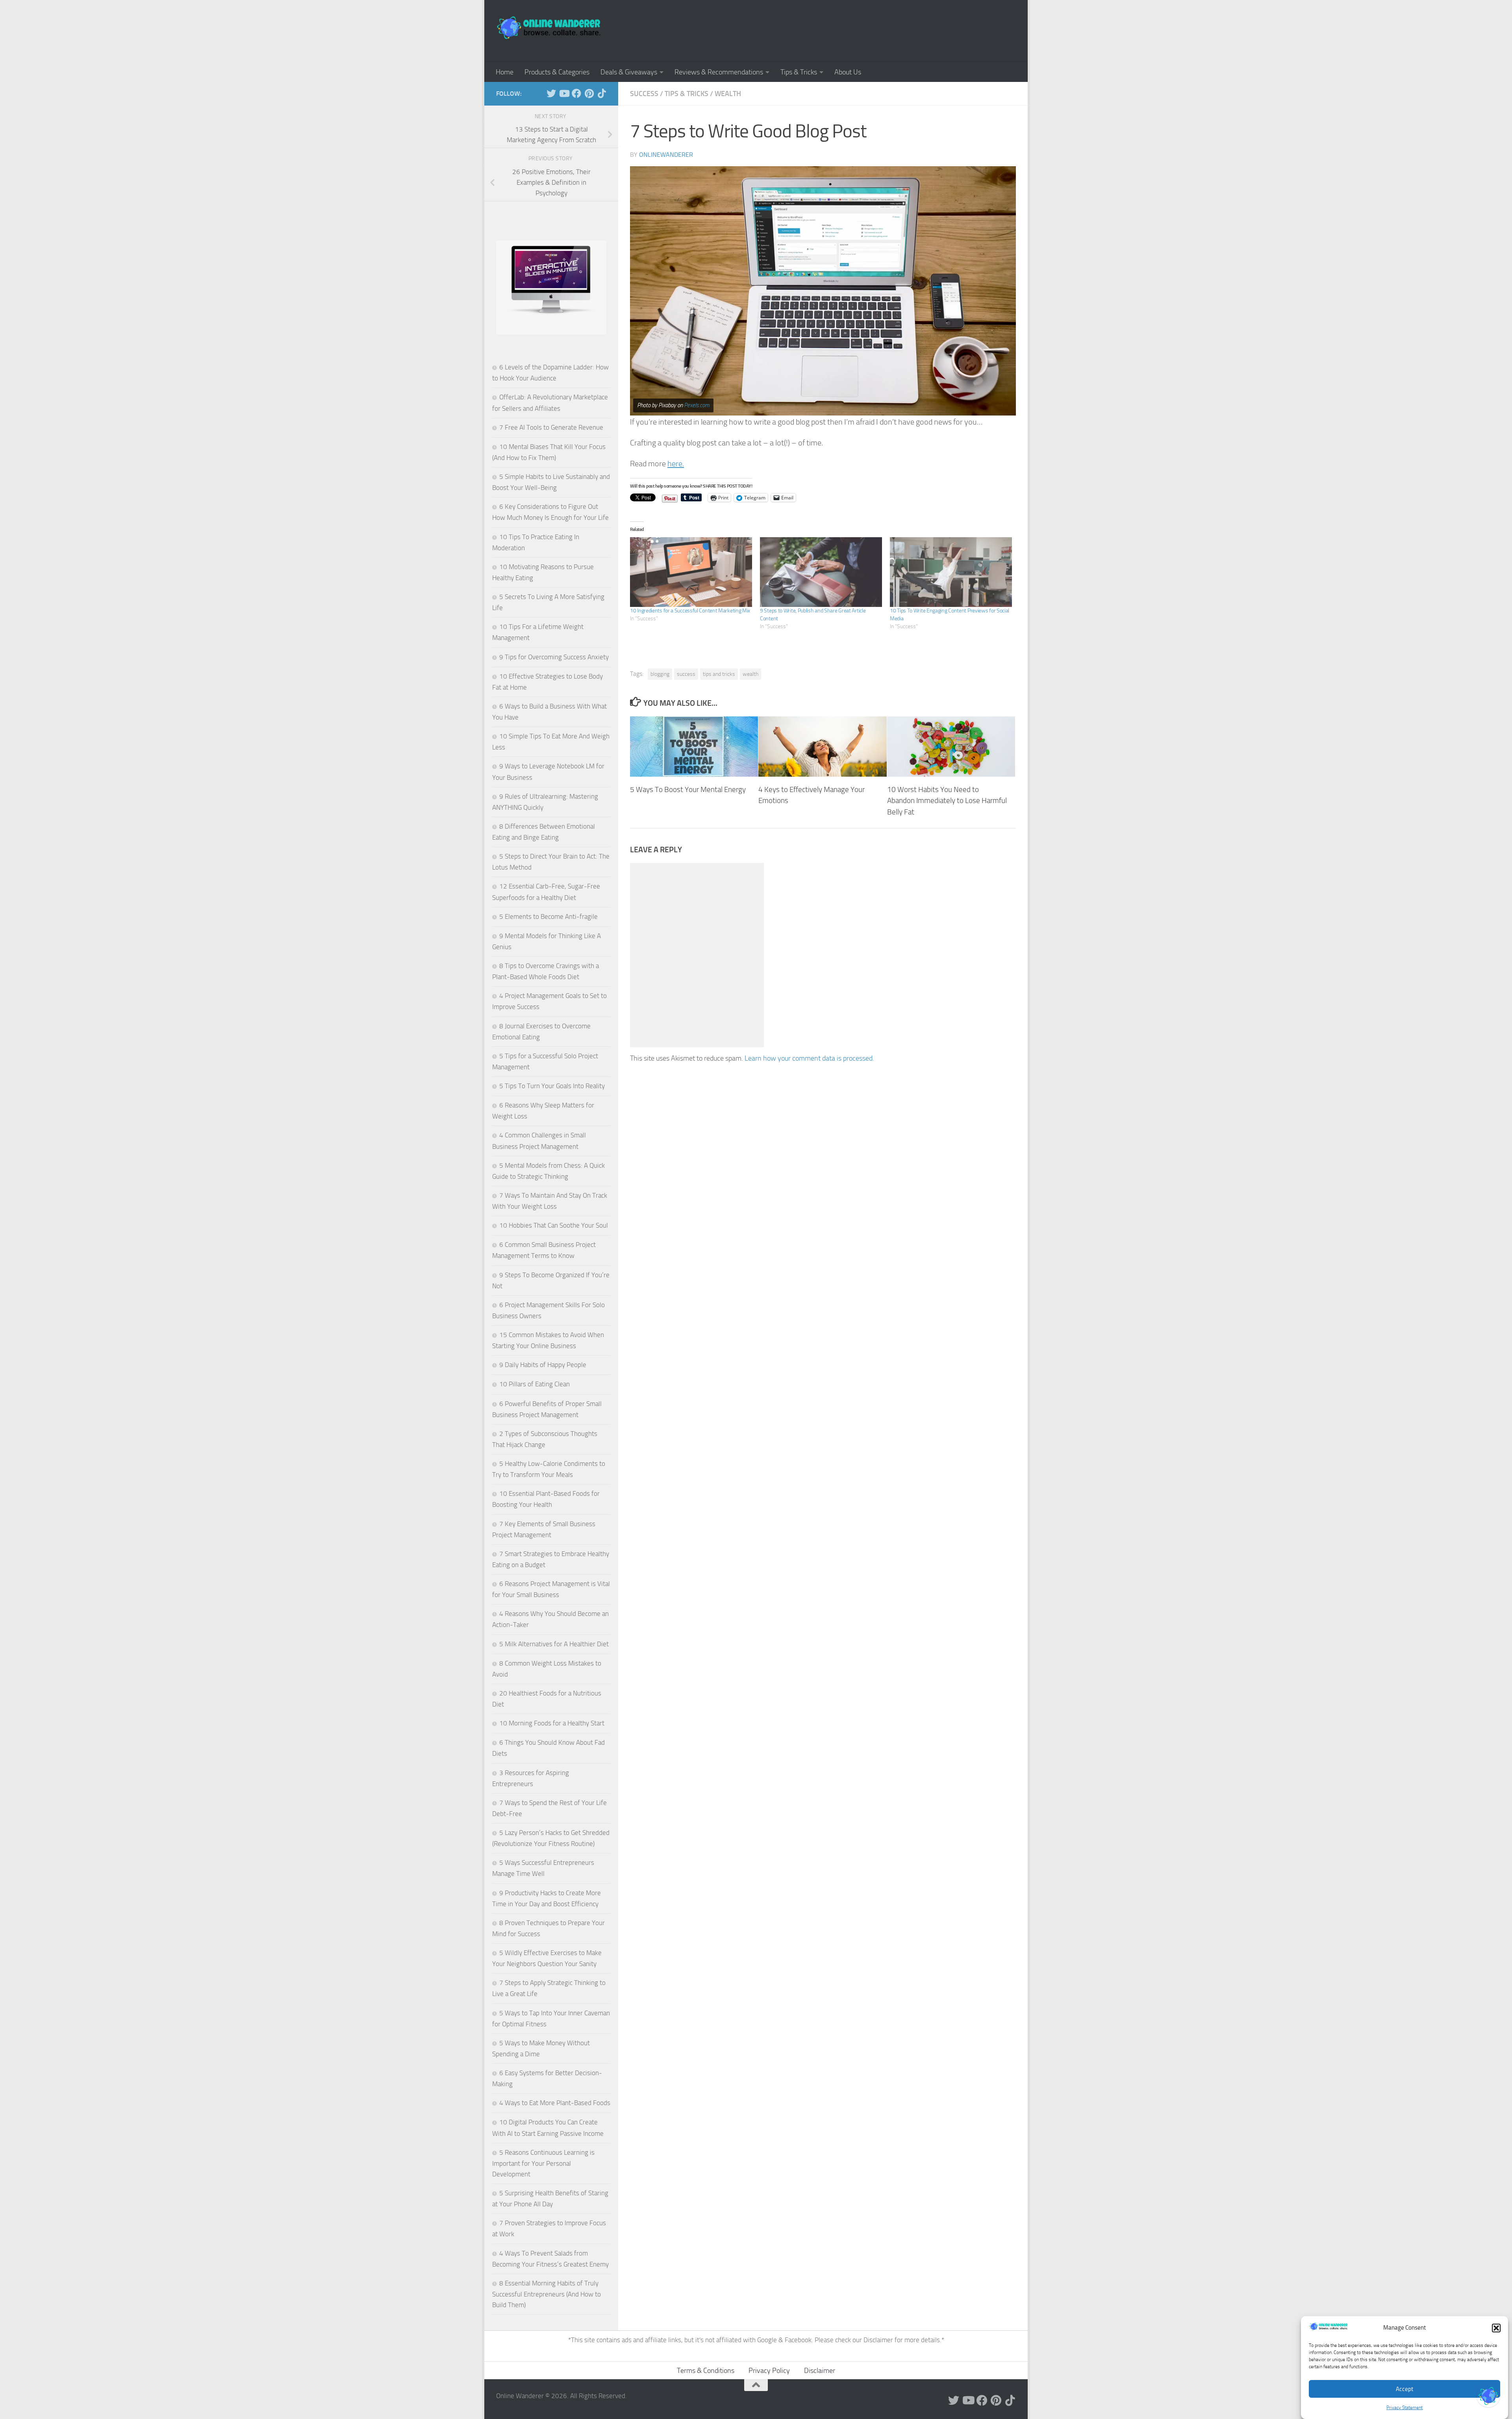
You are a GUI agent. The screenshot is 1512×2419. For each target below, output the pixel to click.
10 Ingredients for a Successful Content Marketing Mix (690, 611)
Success (644, 94)
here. (676, 464)
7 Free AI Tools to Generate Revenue (551, 427)
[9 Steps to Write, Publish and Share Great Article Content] (821, 572)
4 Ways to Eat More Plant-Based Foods (555, 2103)
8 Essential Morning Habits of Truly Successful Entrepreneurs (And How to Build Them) (547, 2294)
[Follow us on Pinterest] (589, 93)
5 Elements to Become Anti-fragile (548, 916)
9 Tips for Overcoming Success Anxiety (554, 657)
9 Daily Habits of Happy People (543, 1365)
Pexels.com (697, 405)
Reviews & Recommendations (719, 72)
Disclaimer (879, 2340)
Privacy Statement (1405, 2408)
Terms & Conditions (706, 2371)
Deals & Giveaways (629, 72)
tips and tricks (719, 674)
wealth (750, 674)
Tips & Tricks (799, 72)
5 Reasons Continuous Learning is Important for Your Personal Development (543, 2163)
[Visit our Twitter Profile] (1488, 2395)
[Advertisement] (873, 30)
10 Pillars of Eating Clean (535, 1384)
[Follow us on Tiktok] (602, 93)
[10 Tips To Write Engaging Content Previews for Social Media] (951, 572)
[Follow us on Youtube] (564, 93)
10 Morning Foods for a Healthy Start (552, 1723)
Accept (1405, 2389)
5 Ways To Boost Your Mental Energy (688, 789)
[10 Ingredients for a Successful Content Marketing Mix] (691, 572)
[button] (1496, 2328)
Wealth (728, 94)
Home (505, 72)
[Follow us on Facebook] (576, 93)
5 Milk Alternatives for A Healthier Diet (554, 1644)
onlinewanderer (666, 155)
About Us (848, 72)
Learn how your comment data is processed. (809, 1058)
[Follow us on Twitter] (551, 93)
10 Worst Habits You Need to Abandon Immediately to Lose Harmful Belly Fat (947, 800)
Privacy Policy (769, 2371)
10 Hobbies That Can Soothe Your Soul (554, 1225)
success (686, 674)
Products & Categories (557, 72)
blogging (660, 674)
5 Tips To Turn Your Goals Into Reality (552, 1086)
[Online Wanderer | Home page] (549, 28)
